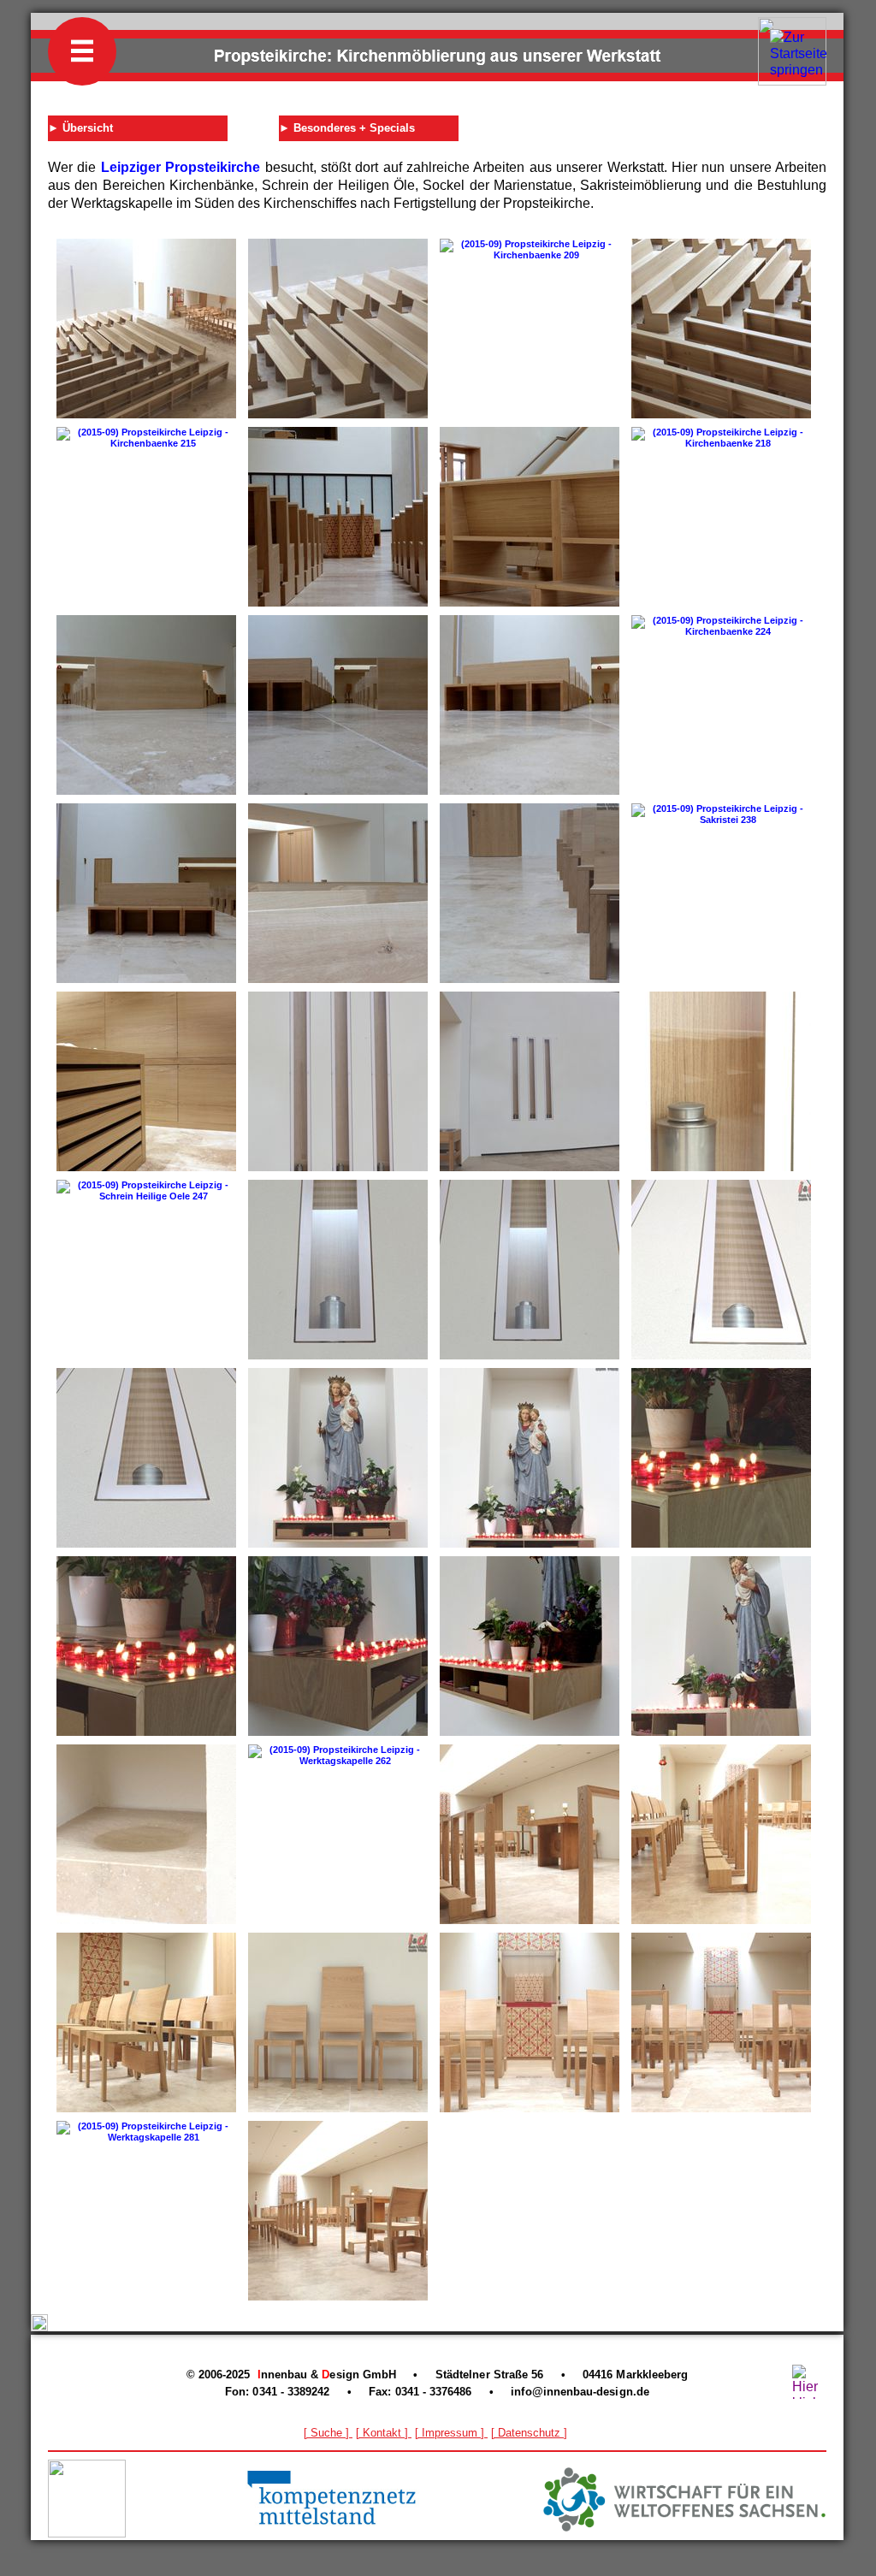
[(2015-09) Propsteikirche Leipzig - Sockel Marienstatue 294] (721, 1646)
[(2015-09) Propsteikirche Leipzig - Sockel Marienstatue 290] (338, 1646)
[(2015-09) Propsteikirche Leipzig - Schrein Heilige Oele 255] (146, 1458)
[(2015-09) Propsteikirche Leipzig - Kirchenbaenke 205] (146, 329)
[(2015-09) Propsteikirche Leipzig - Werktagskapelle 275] (530, 2022)
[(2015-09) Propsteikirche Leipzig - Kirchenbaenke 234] (530, 893)
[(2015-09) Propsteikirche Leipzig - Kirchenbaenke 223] (530, 705)
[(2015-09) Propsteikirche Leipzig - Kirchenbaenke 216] (338, 517)
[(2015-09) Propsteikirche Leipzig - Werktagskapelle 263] (530, 1834)
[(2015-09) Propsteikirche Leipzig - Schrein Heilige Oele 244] (721, 1081)
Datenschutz (529, 2433)
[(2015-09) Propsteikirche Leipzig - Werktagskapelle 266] (146, 2022)
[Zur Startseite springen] (799, 70)
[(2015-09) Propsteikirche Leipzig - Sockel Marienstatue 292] (530, 1646)
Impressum (450, 2433)
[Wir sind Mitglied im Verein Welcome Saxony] (684, 2527)
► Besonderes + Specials (347, 128)
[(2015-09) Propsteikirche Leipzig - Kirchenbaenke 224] (721, 626)
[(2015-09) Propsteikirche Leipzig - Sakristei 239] (146, 1081)
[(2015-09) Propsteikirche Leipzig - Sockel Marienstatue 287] (146, 1646)
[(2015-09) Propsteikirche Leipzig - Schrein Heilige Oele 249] (338, 1270)
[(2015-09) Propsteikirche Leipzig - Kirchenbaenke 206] (338, 329)
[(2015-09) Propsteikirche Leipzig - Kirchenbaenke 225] (146, 893)
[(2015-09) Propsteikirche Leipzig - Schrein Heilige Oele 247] (146, 1191)
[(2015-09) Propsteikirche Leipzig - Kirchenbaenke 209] (530, 250)
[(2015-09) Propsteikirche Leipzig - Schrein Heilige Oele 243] (530, 1081)
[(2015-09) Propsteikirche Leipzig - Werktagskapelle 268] (338, 2022)
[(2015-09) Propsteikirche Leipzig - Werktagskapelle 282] (338, 2211)
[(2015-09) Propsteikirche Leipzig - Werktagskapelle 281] (146, 2132)
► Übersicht (80, 128)
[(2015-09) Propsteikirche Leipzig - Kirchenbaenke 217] (530, 517)
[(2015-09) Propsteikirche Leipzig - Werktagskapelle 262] (338, 1756)
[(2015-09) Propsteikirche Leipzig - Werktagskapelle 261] (146, 1834)
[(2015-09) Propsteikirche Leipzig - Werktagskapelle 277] (721, 2022)
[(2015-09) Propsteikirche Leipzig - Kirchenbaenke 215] (146, 438)
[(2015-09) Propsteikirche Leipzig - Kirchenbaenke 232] (338, 893)
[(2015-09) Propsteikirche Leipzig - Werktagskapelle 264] (721, 1834)
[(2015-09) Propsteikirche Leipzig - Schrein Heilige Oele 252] (721, 1270)
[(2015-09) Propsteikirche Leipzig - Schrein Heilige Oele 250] (530, 1270)
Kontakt (382, 2433)
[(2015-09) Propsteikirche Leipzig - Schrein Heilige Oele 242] (338, 1081)
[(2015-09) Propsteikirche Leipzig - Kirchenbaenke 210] (721, 329)
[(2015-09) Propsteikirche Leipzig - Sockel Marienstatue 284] (530, 1458)
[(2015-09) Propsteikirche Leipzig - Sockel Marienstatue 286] (721, 1458)
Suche (326, 2433)
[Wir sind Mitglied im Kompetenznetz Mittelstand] (333, 2526)
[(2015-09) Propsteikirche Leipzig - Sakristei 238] (721, 814)
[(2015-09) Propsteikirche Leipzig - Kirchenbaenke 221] (146, 705)
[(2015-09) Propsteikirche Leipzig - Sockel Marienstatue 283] (338, 1458)
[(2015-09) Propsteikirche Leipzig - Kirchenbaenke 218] (721, 438)
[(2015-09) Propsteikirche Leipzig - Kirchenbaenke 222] (338, 705)
